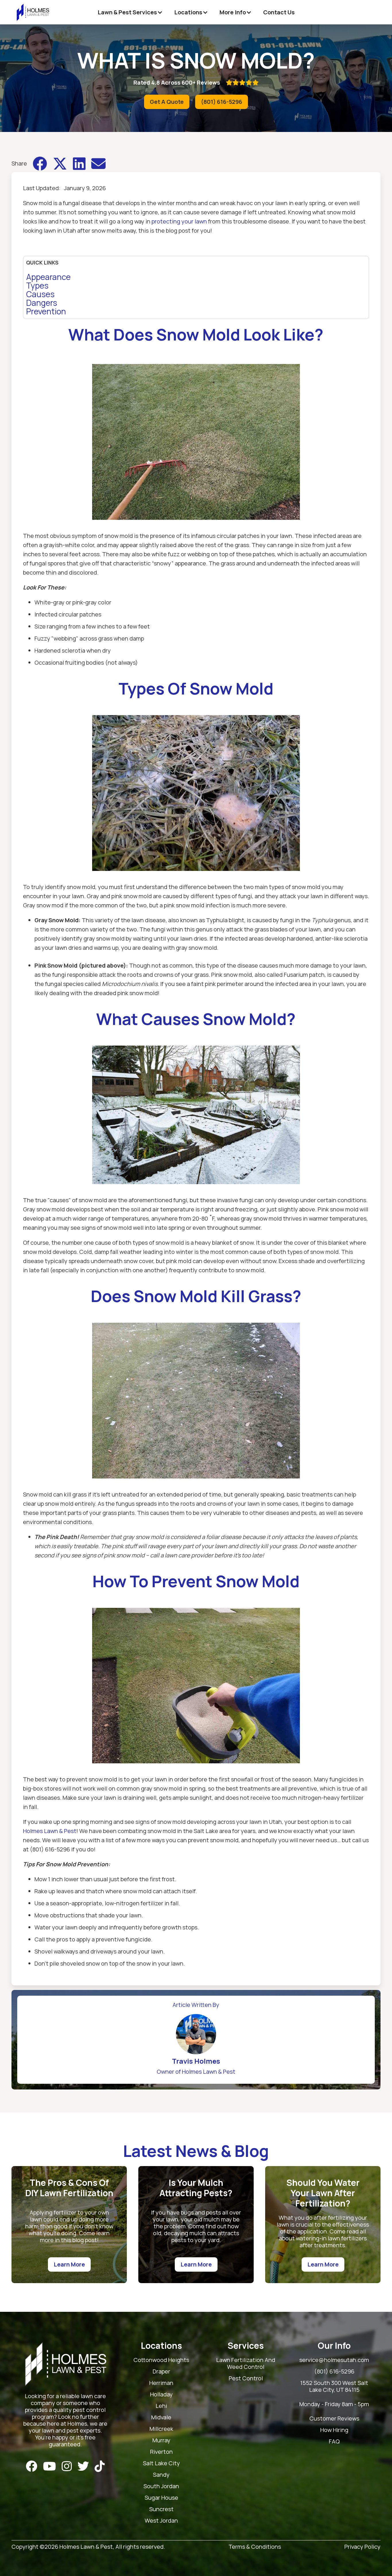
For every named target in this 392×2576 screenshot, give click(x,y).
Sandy (161, 2475)
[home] (33, 12)
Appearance (48, 277)
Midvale (161, 2418)
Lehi (161, 2406)
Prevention (46, 311)
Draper (161, 2372)
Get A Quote (167, 102)
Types (37, 285)
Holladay (161, 2395)
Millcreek (161, 2429)
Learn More (69, 2264)
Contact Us (279, 12)
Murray (161, 2440)
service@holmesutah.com (334, 2360)
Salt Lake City (161, 2463)
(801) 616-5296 (222, 102)
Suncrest (161, 2509)
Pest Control (246, 2378)
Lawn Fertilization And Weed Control (246, 2364)
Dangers (42, 303)
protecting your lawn (179, 221)
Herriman (161, 2383)
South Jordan (161, 2486)
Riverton (161, 2452)
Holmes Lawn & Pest (50, 1831)
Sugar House (161, 2498)
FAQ (334, 2442)
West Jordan (161, 2521)
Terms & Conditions (255, 2547)
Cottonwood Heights (161, 2360)
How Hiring (334, 2430)
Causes (40, 294)
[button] (130, 12)
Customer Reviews (334, 2419)
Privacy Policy (362, 2547)
